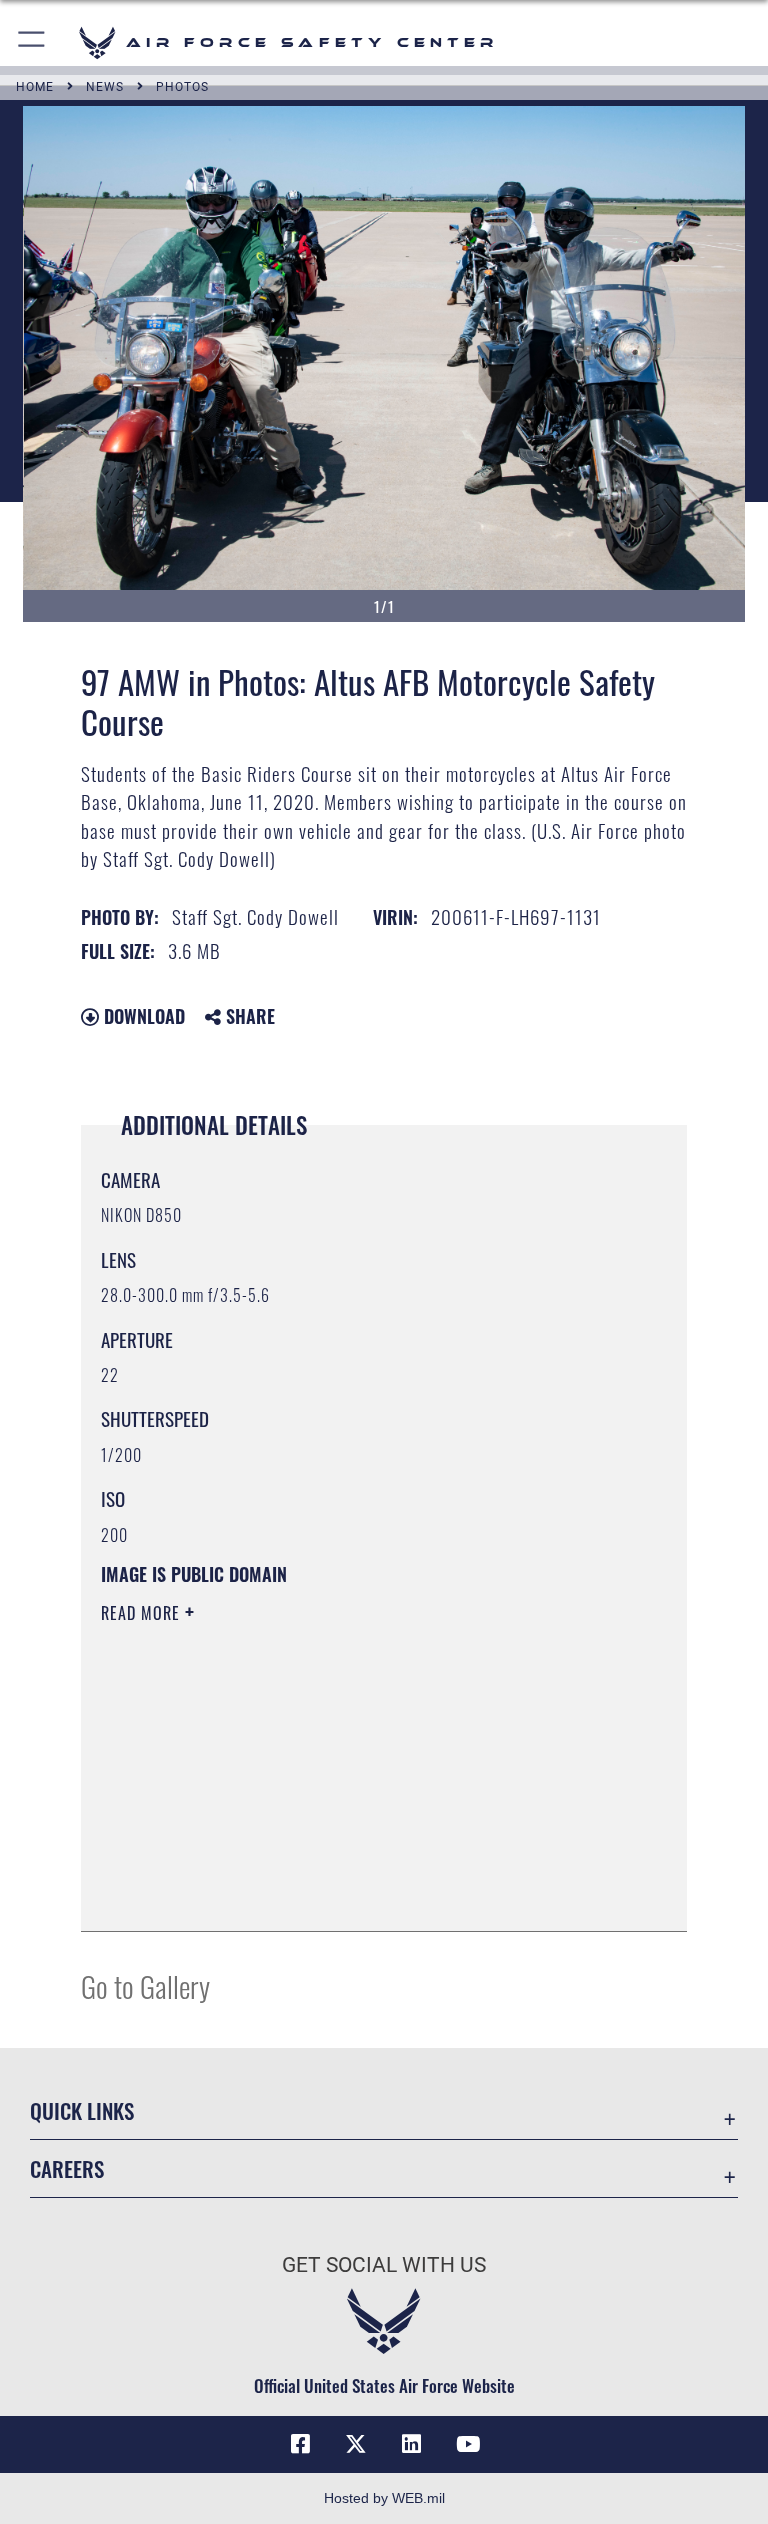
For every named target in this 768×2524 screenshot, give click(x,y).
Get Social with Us (384, 2265)
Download (142, 1016)
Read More (143, 1613)
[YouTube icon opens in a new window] (468, 2444)
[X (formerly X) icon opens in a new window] (356, 2444)
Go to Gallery (145, 1985)
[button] (32, 42)
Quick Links (82, 2110)
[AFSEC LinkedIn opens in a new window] (412, 2444)
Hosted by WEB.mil (384, 2498)
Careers (67, 2168)
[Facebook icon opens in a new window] (300, 2444)
